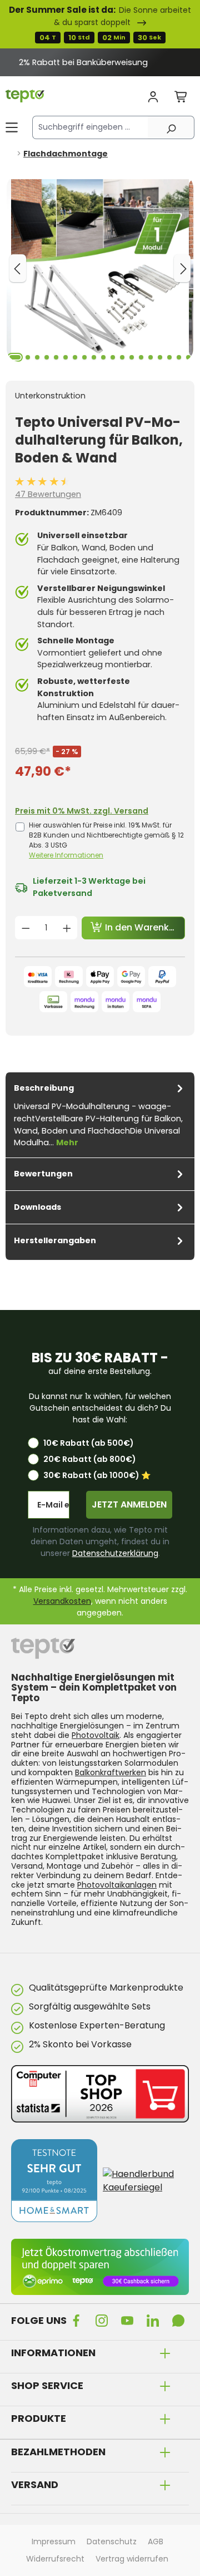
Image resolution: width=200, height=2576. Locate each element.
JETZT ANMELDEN (129, 1504)
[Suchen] (171, 127)
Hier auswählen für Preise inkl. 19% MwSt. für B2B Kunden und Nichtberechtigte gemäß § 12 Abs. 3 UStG (106, 840)
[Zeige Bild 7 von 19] (75, 357)
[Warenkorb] (181, 97)
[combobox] (90, 127)
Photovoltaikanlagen (117, 1885)
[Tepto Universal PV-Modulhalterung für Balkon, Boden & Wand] (100, 268)
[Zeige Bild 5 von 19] (56, 357)
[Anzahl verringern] (26, 928)
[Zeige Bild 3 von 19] (37, 357)
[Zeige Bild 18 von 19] (179, 357)
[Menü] (12, 127)
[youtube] (129, 2321)
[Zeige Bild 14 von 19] (141, 357)
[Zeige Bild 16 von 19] (160, 357)
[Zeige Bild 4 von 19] (47, 357)
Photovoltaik (96, 1735)
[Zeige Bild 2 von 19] (28, 357)
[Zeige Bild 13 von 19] (132, 357)
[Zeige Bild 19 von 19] (188, 357)
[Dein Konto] (153, 97)
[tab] (100, 1115)
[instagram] (104, 2321)
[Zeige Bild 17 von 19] (169, 357)
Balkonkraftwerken (111, 1772)
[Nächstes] (182, 268)
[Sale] (100, 24)
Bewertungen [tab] (43, 1174)
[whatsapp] (181, 2321)
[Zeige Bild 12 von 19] (122, 357)
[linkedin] (155, 2321)
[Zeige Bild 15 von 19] (151, 357)
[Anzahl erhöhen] (67, 928)
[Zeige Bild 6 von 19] (66, 357)
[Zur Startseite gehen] (25, 96)
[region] (100, 62)
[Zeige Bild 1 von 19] (15, 357)
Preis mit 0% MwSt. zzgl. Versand (82, 811)
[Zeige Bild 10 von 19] (103, 357)
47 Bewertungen (48, 494)
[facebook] (78, 2321)
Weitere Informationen (66, 855)
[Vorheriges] (18, 268)
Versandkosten (62, 1601)
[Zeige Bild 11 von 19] (113, 357)
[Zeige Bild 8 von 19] (84, 357)
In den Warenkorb (144, 927)
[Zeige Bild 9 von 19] (94, 357)
